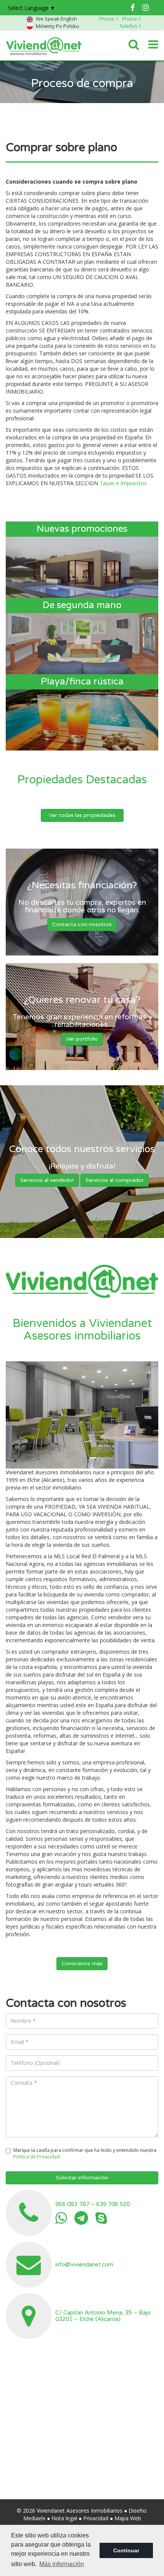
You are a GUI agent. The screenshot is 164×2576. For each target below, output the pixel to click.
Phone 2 (132, 19)
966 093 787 (72, 2204)
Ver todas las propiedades (82, 815)
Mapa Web (128, 2518)
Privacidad (96, 2518)
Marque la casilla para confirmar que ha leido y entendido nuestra (85, 2153)
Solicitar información (82, 2178)
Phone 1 (109, 19)
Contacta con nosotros (82, 925)
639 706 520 (113, 2204)
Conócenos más (82, 1963)
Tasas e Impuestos (123, 483)
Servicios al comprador (115, 1180)
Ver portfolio (82, 1039)
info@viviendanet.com (84, 2264)
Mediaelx (34, 2518)
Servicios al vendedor (47, 1180)
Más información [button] (62, 2564)
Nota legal (64, 2518)
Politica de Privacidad (37, 2157)
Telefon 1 (130, 26)
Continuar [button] (126, 2550)
